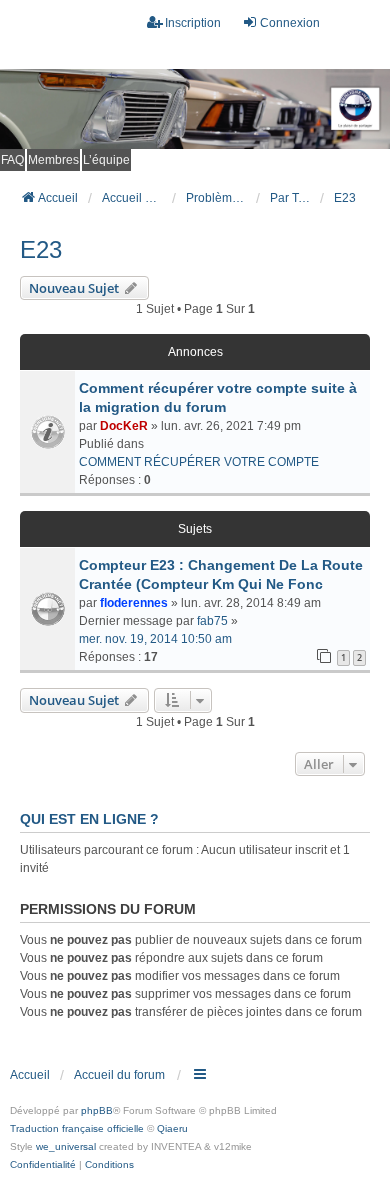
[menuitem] (43, 1165)
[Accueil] (195, 109)
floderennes (134, 603)
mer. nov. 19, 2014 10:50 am (155, 639)
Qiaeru (172, 1128)
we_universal (66, 1146)
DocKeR (124, 426)
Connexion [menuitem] (290, 23)
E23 (41, 249)
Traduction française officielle (77, 1128)
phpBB (97, 1110)
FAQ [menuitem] (12, 160)
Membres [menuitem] (53, 160)
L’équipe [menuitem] (106, 160)
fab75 (212, 621)
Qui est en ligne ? (89, 819)
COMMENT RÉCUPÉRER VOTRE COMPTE (199, 462)
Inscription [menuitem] (193, 23)
